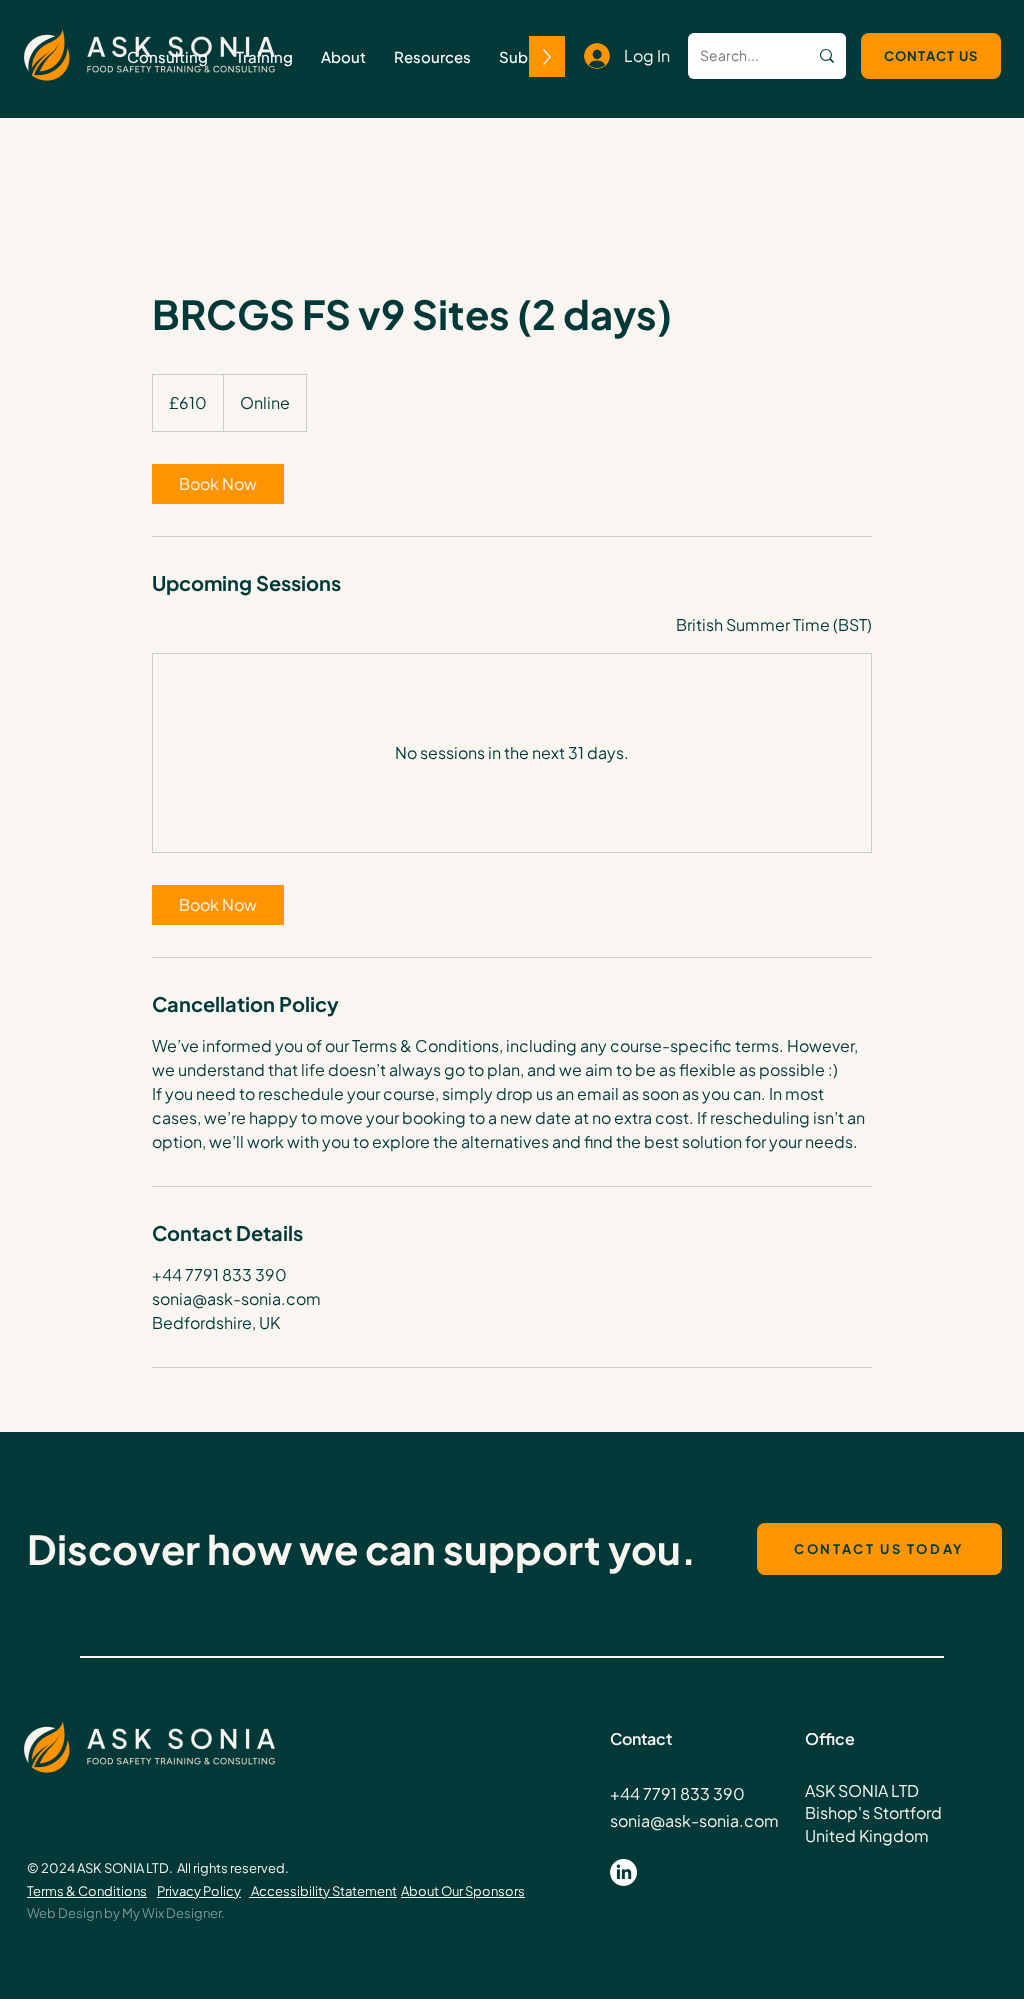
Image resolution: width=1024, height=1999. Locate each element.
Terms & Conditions (87, 1891)
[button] (264, 56)
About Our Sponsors (463, 1891)
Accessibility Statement (323, 1891)
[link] (218, 484)
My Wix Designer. (173, 1913)
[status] (774, 625)
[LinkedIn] (623, 1872)
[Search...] (827, 56)
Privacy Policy (199, 1891)
